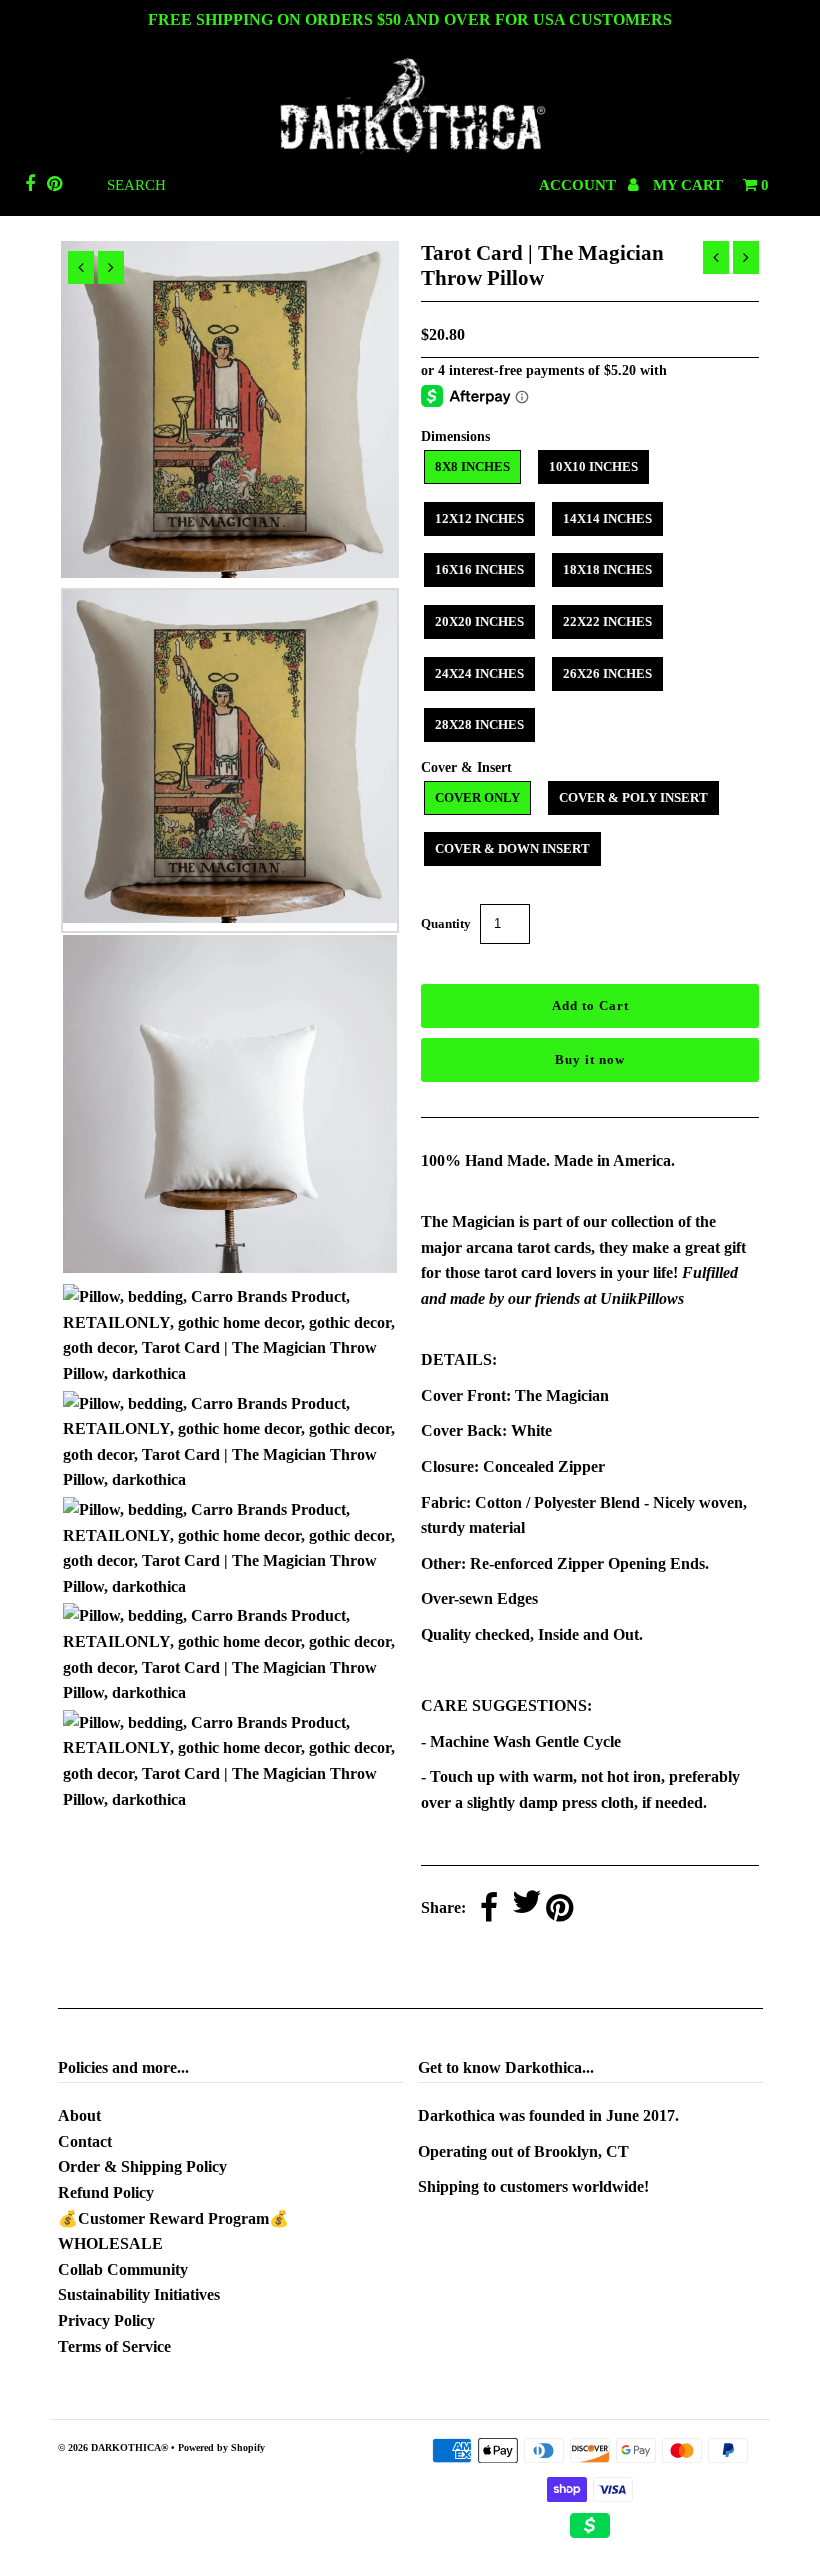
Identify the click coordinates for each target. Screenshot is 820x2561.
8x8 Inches (472, 466)
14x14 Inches (607, 518)
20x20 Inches (479, 621)
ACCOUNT (579, 185)
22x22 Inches (607, 621)
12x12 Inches (479, 518)
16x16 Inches (479, 569)
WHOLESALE (110, 2243)
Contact (85, 2141)
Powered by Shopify (221, 2447)
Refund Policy (106, 2192)
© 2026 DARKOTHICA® (113, 2447)
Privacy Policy (106, 2320)
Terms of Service (114, 2346)
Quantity (446, 923)
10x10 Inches (593, 466)
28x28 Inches (479, 724)
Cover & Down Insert (512, 848)
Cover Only (477, 797)
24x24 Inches (479, 673)
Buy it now (590, 1059)
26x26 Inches (607, 673)
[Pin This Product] (559, 1909)
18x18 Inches (607, 569)
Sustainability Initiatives (139, 2294)
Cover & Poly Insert (633, 797)
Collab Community (123, 2269)
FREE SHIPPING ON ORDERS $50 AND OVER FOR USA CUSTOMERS (410, 19)
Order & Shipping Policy (142, 2166)
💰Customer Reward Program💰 (173, 2218)
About (79, 2115)
